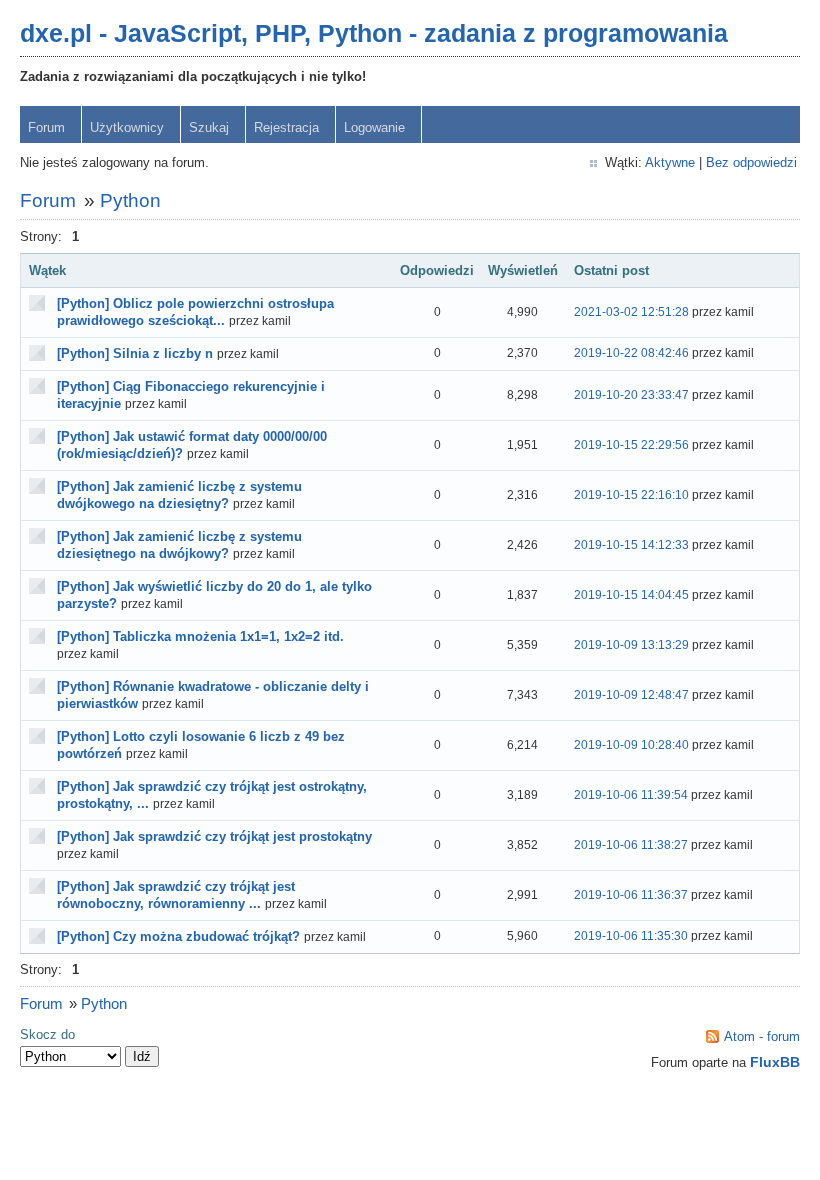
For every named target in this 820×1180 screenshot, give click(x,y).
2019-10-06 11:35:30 (631, 936)
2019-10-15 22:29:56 (631, 445)
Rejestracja (286, 127)
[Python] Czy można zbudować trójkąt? (178, 936)
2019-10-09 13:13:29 (631, 645)
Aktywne (670, 162)
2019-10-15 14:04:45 (631, 595)
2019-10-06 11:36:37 (631, 895)
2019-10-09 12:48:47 (631, 695)
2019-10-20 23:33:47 (631, 395)
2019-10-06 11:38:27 (631, 845)
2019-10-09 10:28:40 (631, 745)
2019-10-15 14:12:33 (631, 545)
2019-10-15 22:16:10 (631, 495)
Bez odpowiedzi (751, 162)
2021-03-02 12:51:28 (631, 312)
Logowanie (374, 127)
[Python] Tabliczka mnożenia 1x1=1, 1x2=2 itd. (200, 636)
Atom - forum (762, 1036)
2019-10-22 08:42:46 (631, 353)
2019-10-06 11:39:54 (631, 795)
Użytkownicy (127, 127)
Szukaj (209, 127)
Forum (46, 127)
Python (130, 200)
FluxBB (775, 1062)
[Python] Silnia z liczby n (135, 353)
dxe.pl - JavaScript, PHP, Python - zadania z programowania (374, 33)
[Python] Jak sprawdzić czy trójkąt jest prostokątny (214, 836)
